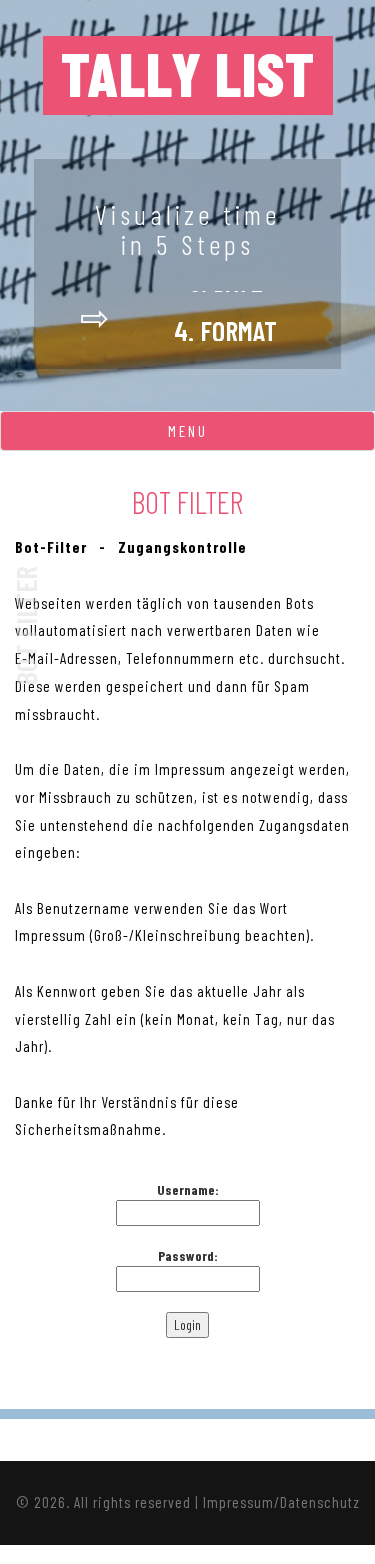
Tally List (188, 72)
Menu (231, 436)
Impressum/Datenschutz (281, 1502)
